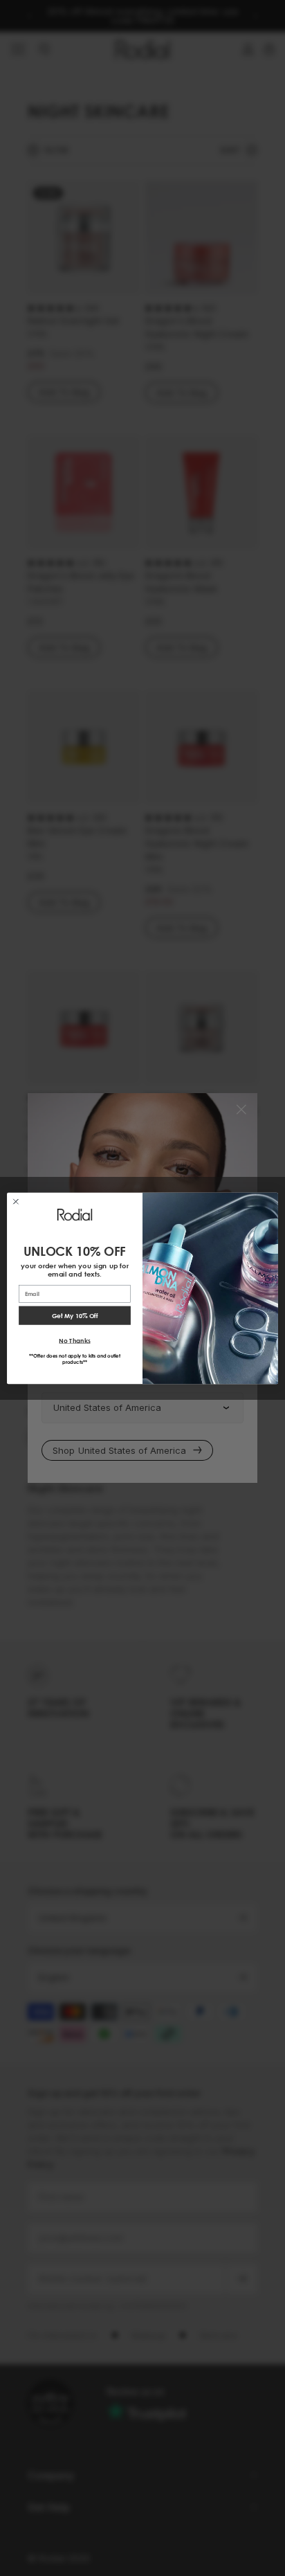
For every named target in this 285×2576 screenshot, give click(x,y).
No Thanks (74, 1340)
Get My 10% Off (75, 1315)
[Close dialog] (16, 1201)
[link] (75, 1214)
